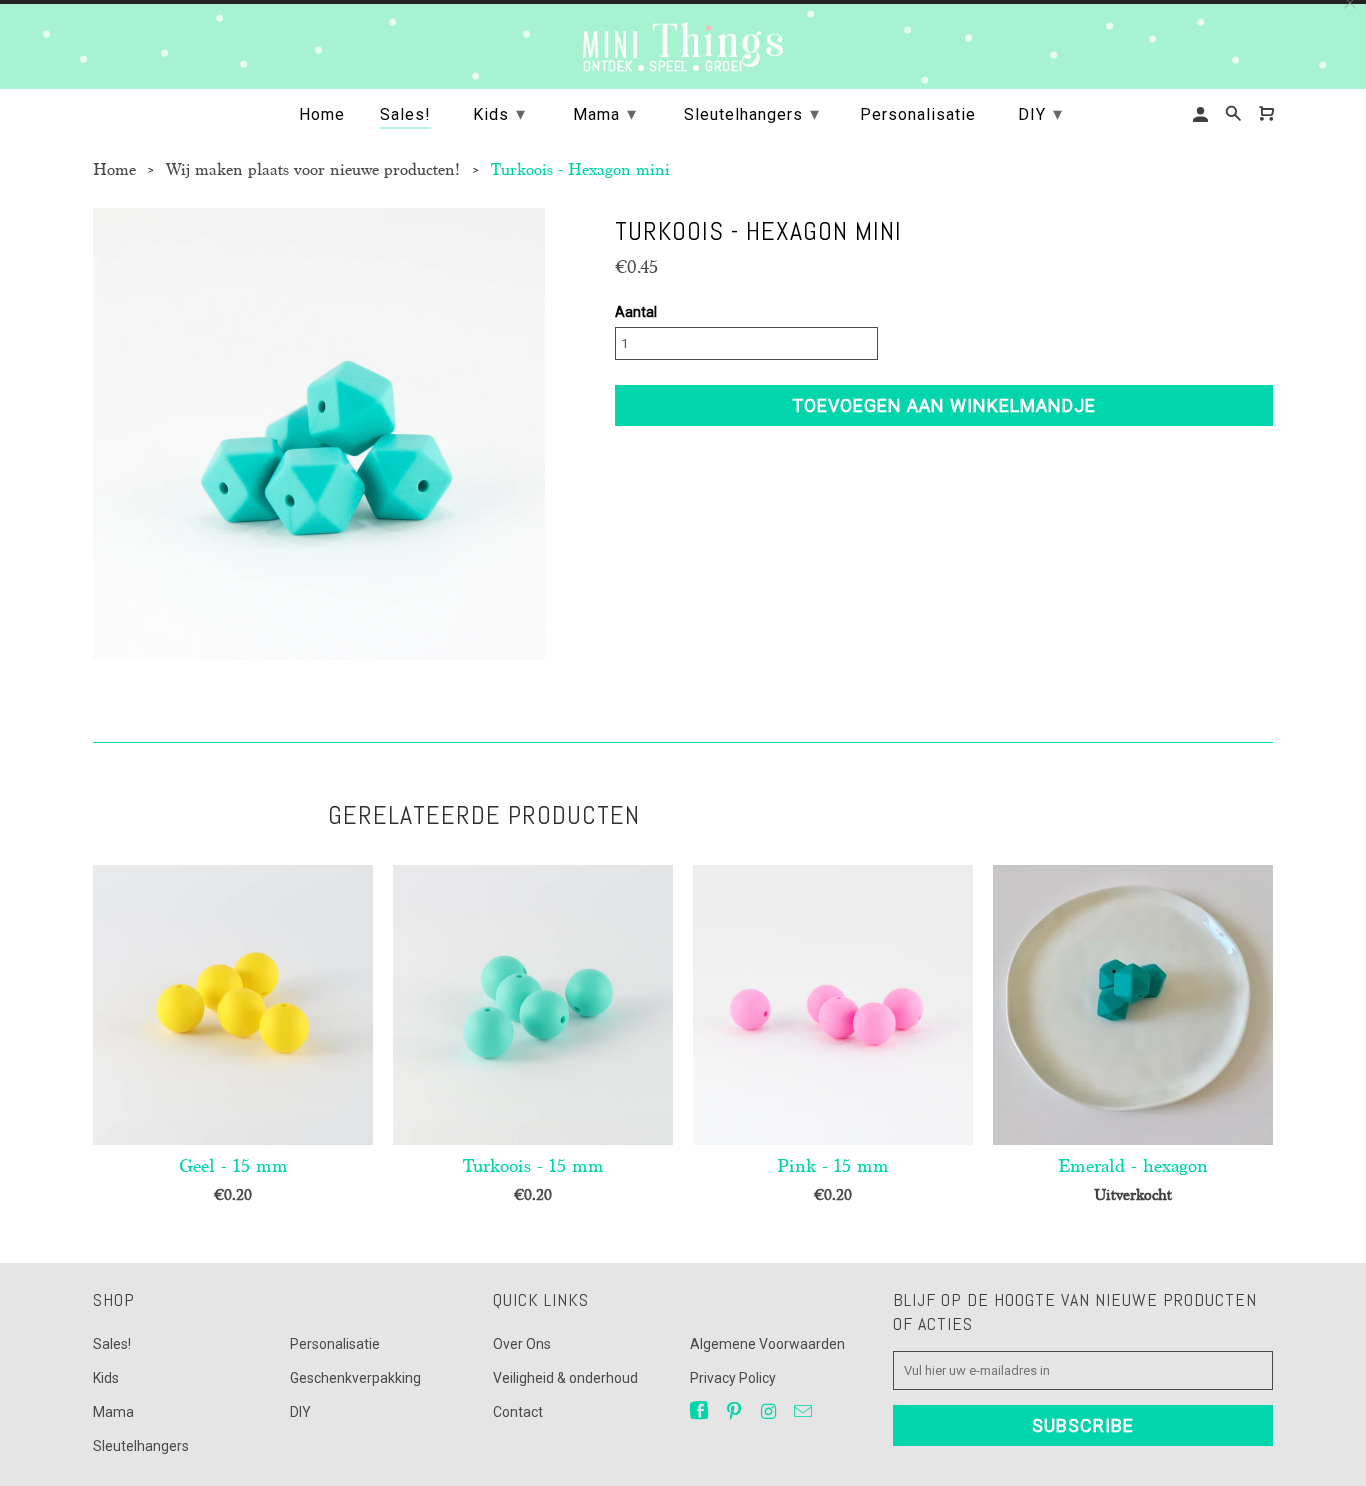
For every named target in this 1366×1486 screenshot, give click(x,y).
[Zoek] (1235, 114)
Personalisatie (335, 1344)
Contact (518, 1412)
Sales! (112, 1344)
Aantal (636, 312)
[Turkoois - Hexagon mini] (319, 434)
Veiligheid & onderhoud (565, 1378)
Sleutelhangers (141, 1446)
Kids (106, 1378)
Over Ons (522, 1344)
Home (322, 115)
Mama (113, 1412)
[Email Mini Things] (805, 1411)
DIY (300, 1412)
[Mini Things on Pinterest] (736, 1411)
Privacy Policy (733, 1378)
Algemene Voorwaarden (767, 1344)
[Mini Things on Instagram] (770, 1411)
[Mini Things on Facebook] (701, 1411)
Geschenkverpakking (355, 1378)
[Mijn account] (1202, 114)
